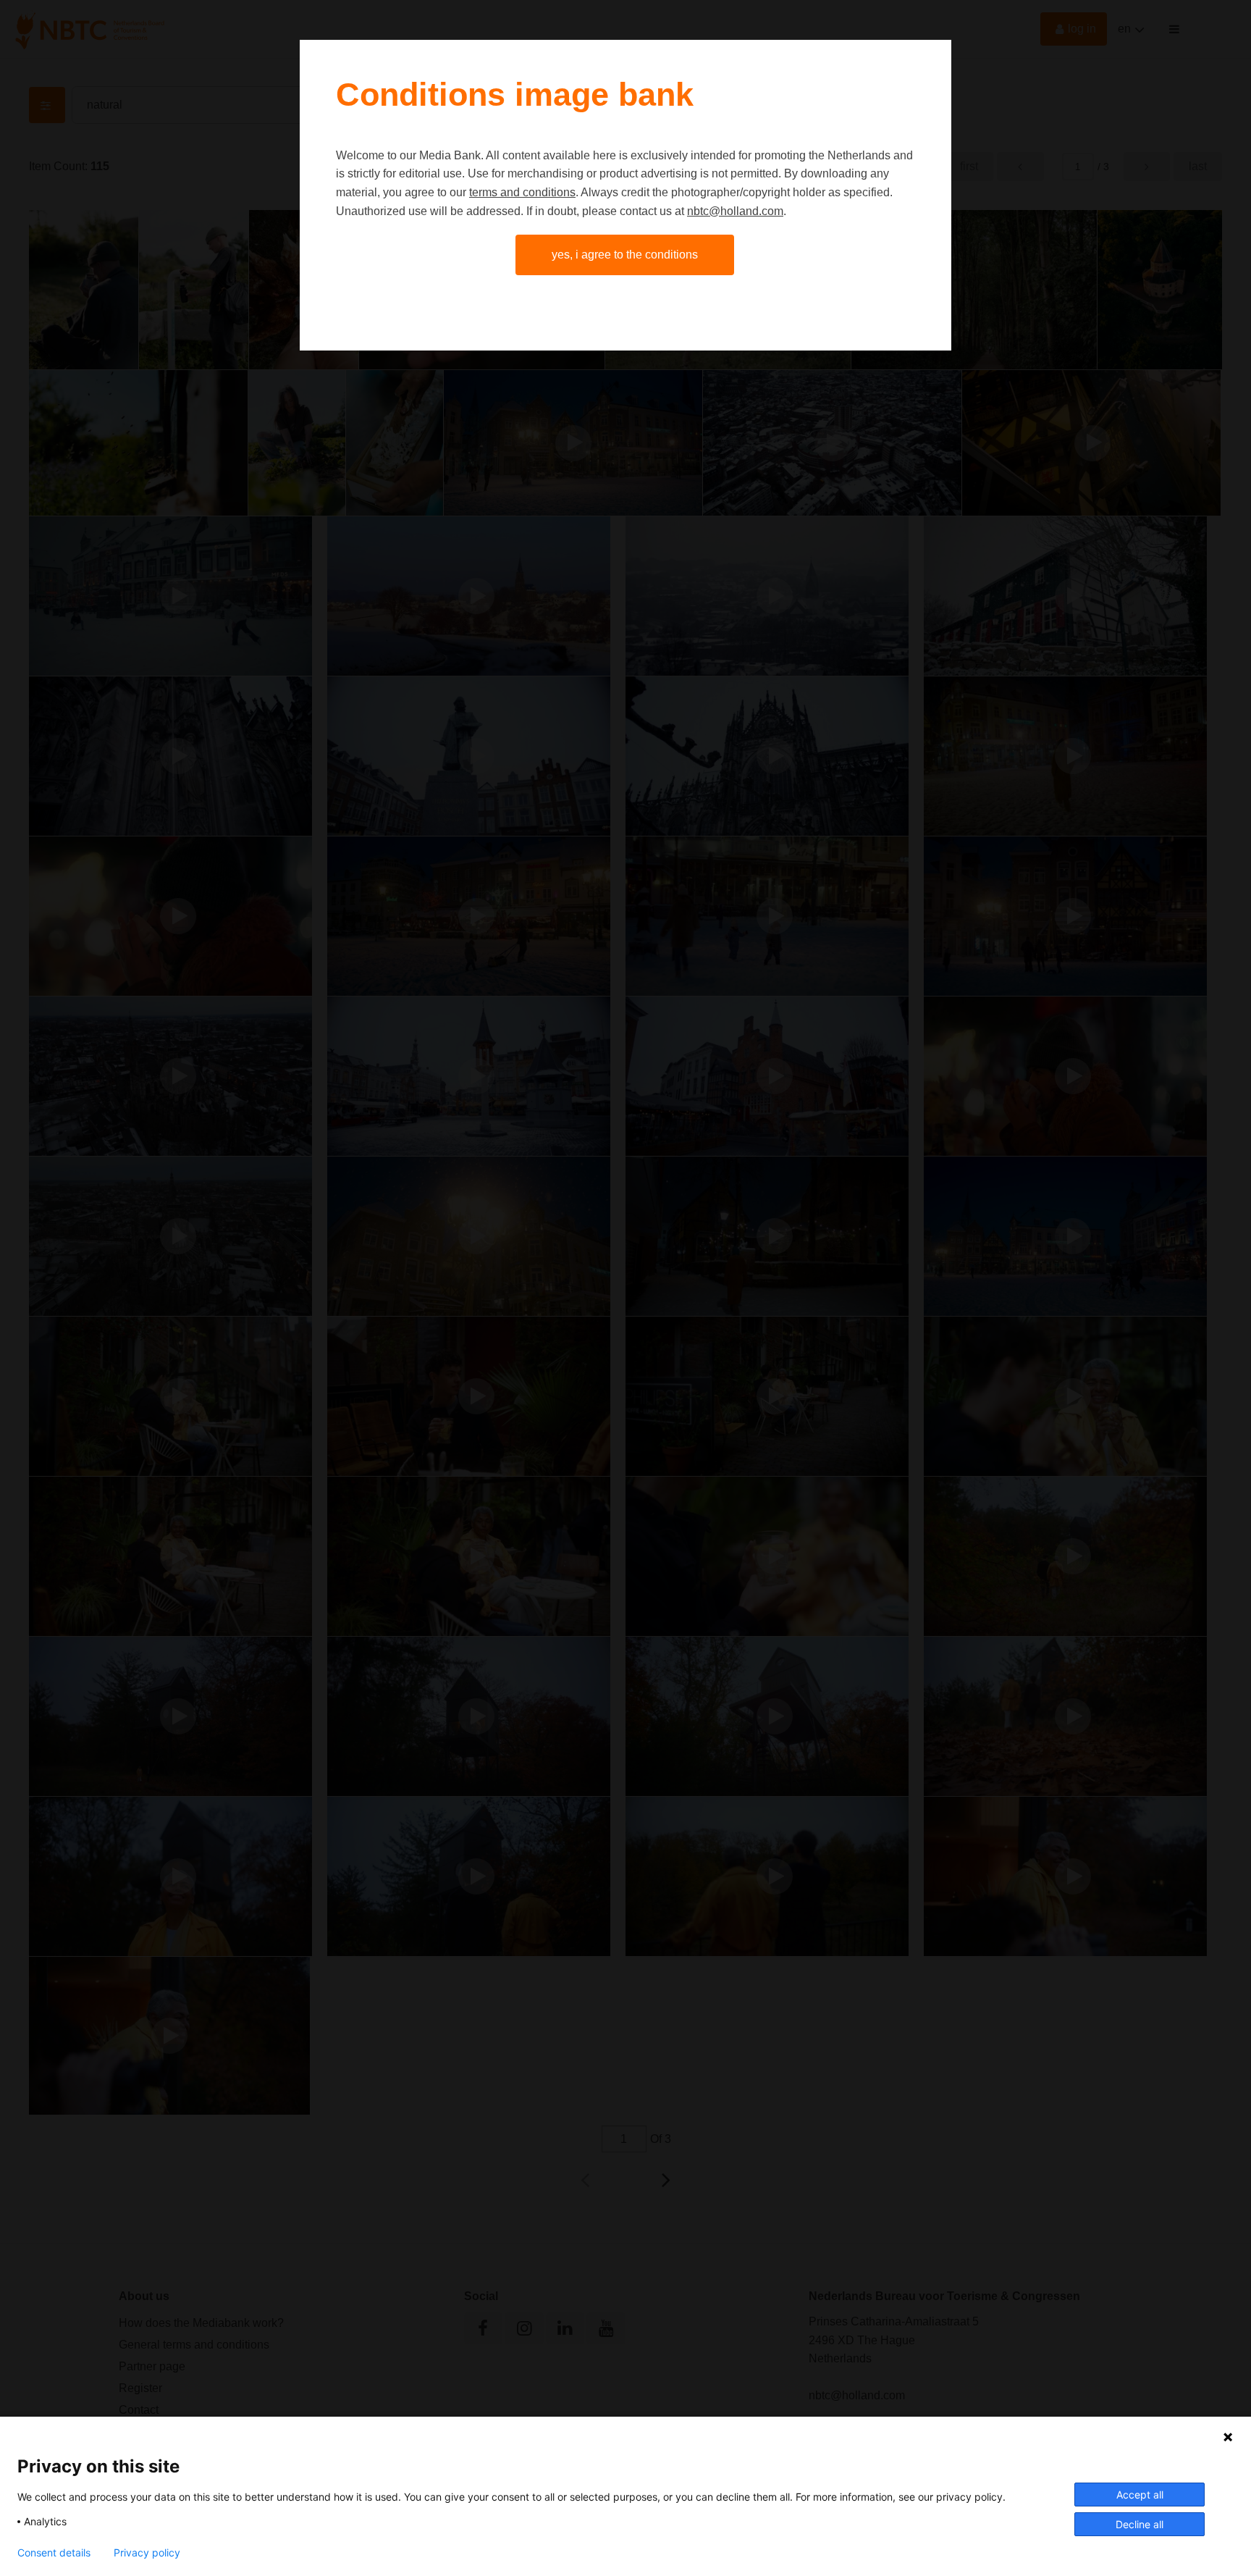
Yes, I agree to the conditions (625, 255)
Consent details (54, 2553)
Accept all (1140, 2495)
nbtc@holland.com (735, 211)
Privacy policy (147, 2553)
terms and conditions (522, 192)
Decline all (1140, 2524)
